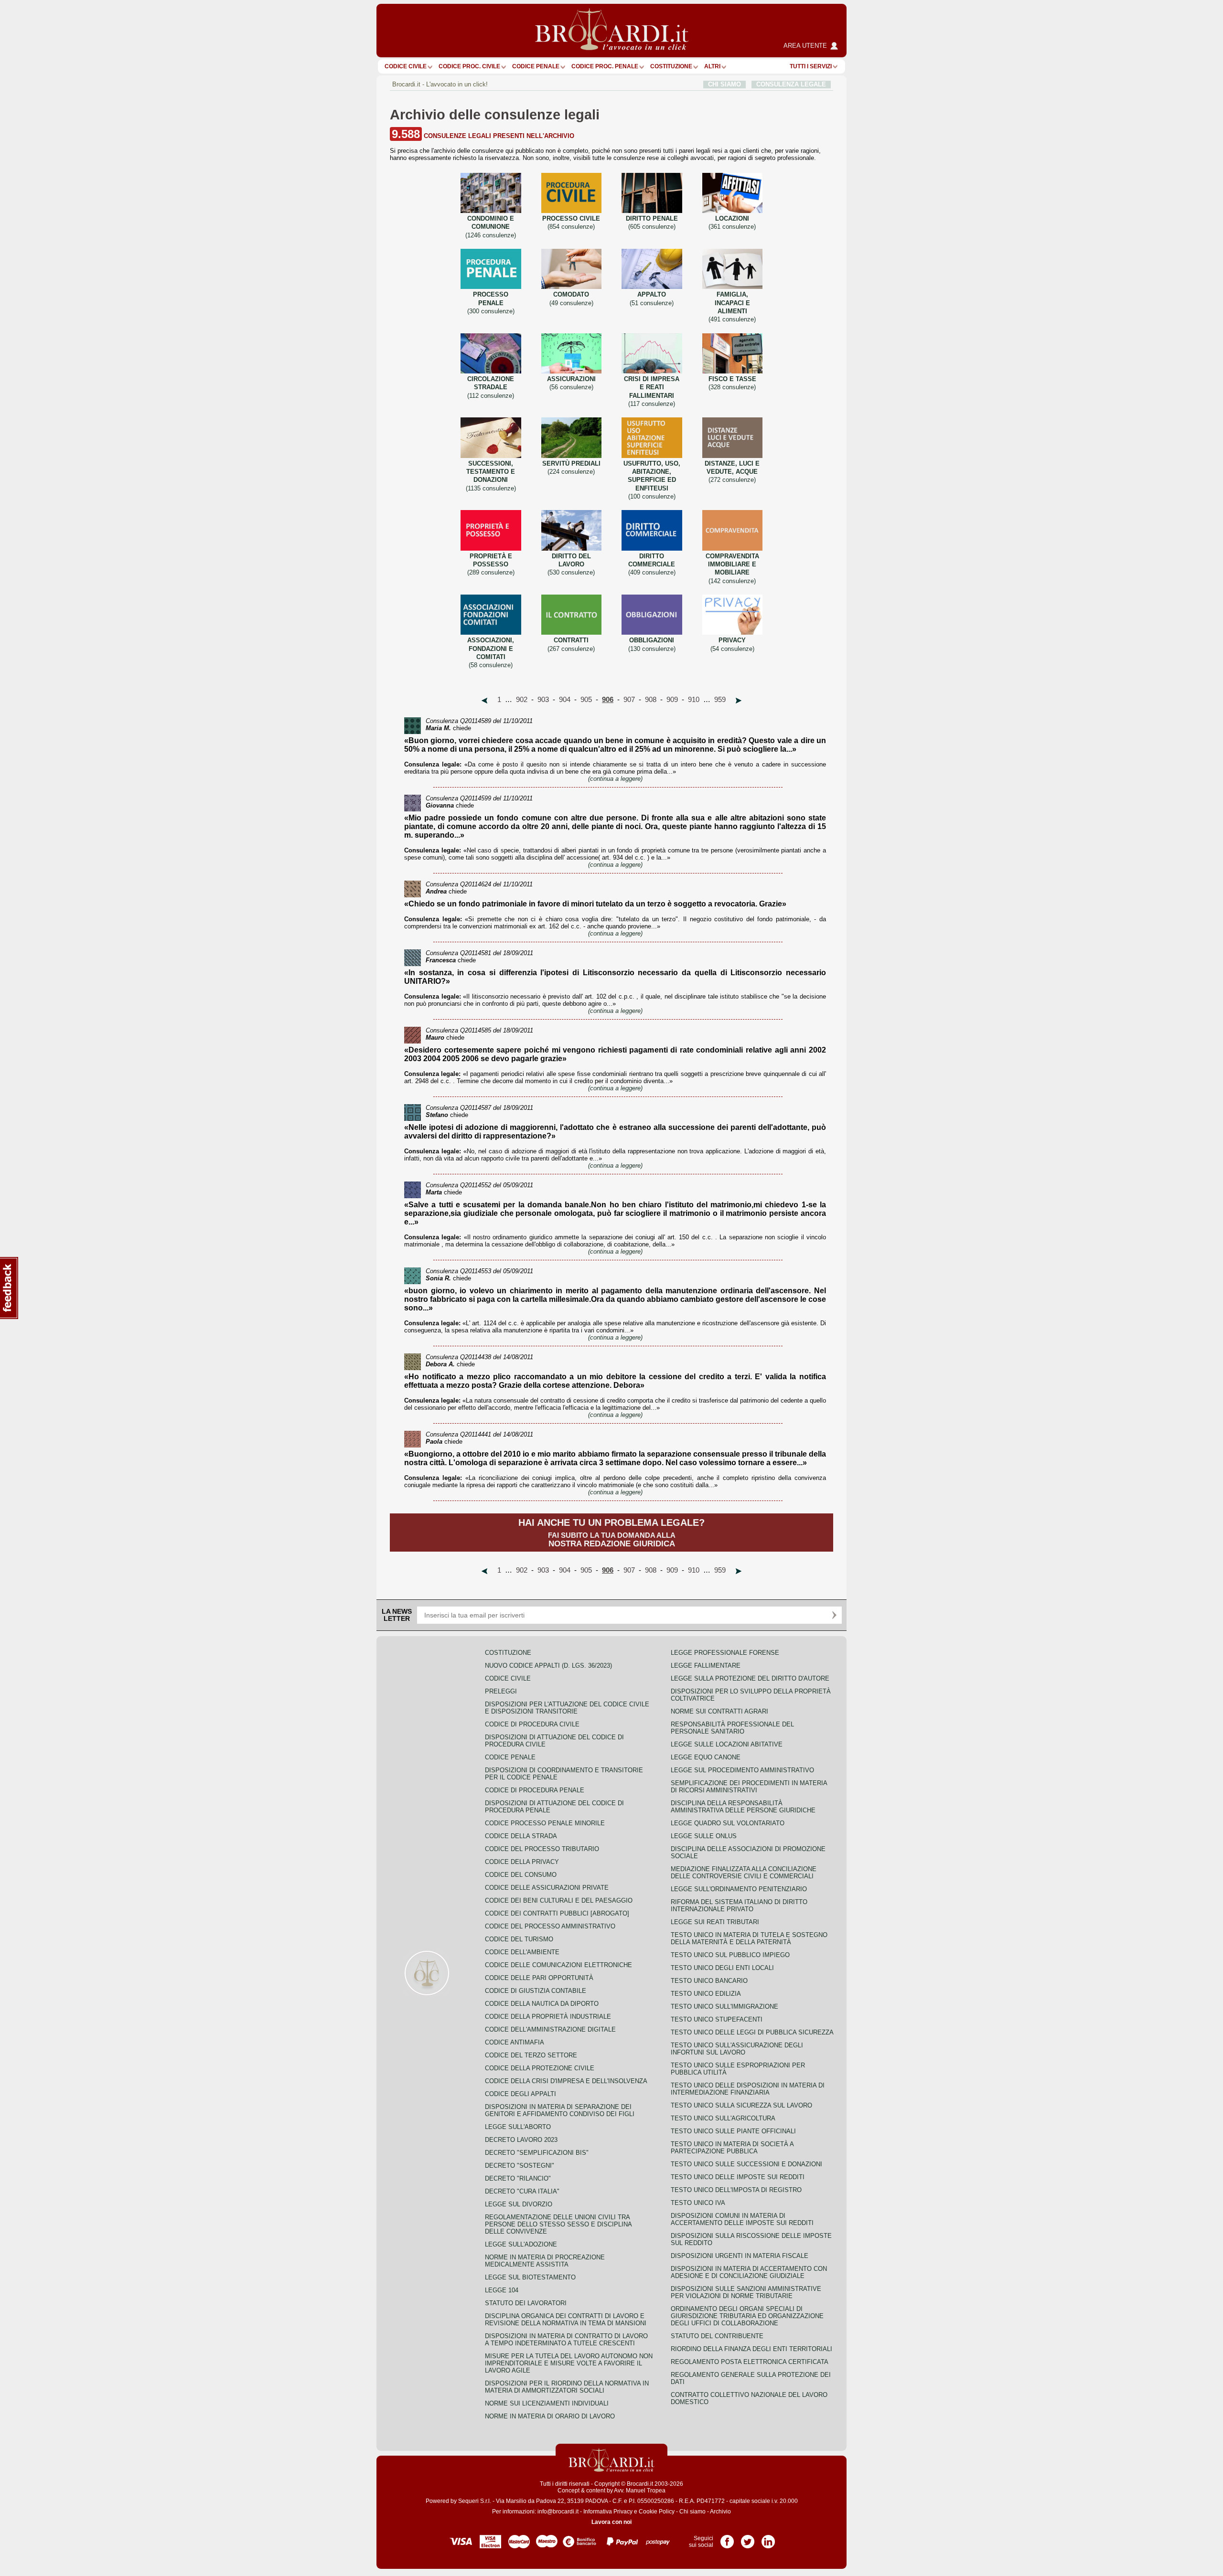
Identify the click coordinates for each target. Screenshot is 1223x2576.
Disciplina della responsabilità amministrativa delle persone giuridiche (743, 1807)
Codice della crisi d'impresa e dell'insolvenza (566, 2081)
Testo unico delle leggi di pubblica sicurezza (752, 2032)
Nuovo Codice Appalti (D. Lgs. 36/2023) (548, 1666)
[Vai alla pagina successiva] (739, 701)
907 (629, 700)
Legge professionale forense (725, 1653)
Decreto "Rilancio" (518, 2178)
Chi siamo (692, 2512)
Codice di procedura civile (532, 1724)
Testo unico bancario (709, 1981)
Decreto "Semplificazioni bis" (537, 2153)
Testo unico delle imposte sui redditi (738, 2177)
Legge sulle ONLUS (704, 1836)
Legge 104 (502, 2290)
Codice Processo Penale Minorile (545, 1823)
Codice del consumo (521, 1875)
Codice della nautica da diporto (542, 2004)
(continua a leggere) (615, 779)
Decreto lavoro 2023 (521, 2140)
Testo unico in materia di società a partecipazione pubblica (732, 2148)
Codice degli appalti (520, 2094)
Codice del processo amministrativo (550, 1926)
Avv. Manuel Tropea (640, 2491)
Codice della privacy (522, 1862)
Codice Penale (536, 66)
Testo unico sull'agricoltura (723, 2118)
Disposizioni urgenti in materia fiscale (740, 2256)
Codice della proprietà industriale (548, 2017)
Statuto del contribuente (717, 2336)
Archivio (720, 2512)
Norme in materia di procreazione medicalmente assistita (545, 2261)
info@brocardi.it (558, 2512)
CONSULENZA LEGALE (791, 84)
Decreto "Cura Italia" (522, 2191)
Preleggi (501, 1691)
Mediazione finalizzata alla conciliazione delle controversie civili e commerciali (744, 1873)
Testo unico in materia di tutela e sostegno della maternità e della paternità (749, 1938)
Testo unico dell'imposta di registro (736, 2190)
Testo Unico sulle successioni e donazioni (746, 2164)
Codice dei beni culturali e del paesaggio (559, 1900)
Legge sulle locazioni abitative (727, 1744)
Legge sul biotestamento (530, 2277)
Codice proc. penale (605, 66)
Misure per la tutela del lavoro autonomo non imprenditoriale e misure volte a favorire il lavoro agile (569, 2363)
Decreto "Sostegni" (520, 2166)
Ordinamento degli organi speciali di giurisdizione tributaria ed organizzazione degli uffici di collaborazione (747, 2316)
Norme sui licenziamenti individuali (547, 2403)
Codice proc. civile (469, 66)
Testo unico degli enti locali (722, 1968)
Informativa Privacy (608, 2512)
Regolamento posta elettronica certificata (750, 2362)
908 (651, 700)
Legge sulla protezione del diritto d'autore (750, 1678)
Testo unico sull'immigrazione (724, 2007)
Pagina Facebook (727, 2538)
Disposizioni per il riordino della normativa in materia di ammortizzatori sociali (567, 2387)
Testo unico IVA (698, 2203)
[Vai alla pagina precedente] (484, 701)
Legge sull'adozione (521, 2244)
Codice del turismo (519, 1939)
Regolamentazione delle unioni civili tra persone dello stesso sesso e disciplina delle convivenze (558, 2224)
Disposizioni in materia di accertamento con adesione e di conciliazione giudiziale (749, 2272)
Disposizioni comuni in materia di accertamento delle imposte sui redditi (742, 2219)
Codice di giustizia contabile (536, 1991)
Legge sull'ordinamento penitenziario (739, 1889)
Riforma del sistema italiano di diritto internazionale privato (739, 1905)
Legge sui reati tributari (715, 1922)
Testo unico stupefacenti (717, 2019)
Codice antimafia (515, 2042)
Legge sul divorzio (519, 2204)
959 (720, 700)
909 (672, 700)
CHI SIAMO (724, 84)
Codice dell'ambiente (522, 1952)
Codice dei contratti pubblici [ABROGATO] (557, 1913)
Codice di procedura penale (535, 1790)
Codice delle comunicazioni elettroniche (558, 1965)
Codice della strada (521, 1836)
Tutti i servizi (811, 66)
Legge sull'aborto (518, 2127)
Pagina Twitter (748, 2538)
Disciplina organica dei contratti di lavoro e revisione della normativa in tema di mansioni (566, 2320)
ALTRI (712, 66)
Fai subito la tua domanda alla (611, 1533)
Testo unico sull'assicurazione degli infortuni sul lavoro (737, 2049)
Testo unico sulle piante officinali (733, 2131)
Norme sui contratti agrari (719, 1711)
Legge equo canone (706, 1757)
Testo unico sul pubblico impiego (730, 1955)
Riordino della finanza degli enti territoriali (751, 2349)
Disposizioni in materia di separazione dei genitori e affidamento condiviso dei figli (560, 2110)
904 (565, 700)
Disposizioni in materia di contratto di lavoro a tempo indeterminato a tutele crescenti (566, 2340)
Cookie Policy (657, 2512)
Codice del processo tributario (542, 1849)
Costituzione (671, 66)
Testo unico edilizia (706, 1994)
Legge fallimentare (706, 1666)
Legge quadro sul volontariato (728, 1823)
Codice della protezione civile (540, 2068)
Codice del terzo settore (531, 2055)
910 (694, 700)
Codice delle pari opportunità (539, 1978)
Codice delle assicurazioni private (547, 1888)
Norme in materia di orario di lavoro (550, 2416)
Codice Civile (406, 66)
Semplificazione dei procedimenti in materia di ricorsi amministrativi (749, 1787)
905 (586, 700)
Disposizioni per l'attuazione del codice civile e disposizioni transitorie (567, 1708)
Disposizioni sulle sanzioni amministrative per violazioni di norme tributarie (746, 2292)
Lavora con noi (611, 2522)
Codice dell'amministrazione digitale (550, 2029)
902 (522, 700)
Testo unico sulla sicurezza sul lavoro (741, 2105)
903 (543, 700)
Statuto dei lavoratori (526, 2303)
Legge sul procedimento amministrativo (742, 1770)
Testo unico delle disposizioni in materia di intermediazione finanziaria (748, 2089)
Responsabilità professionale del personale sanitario (732, 1728)
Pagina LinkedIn (768, 2538)
